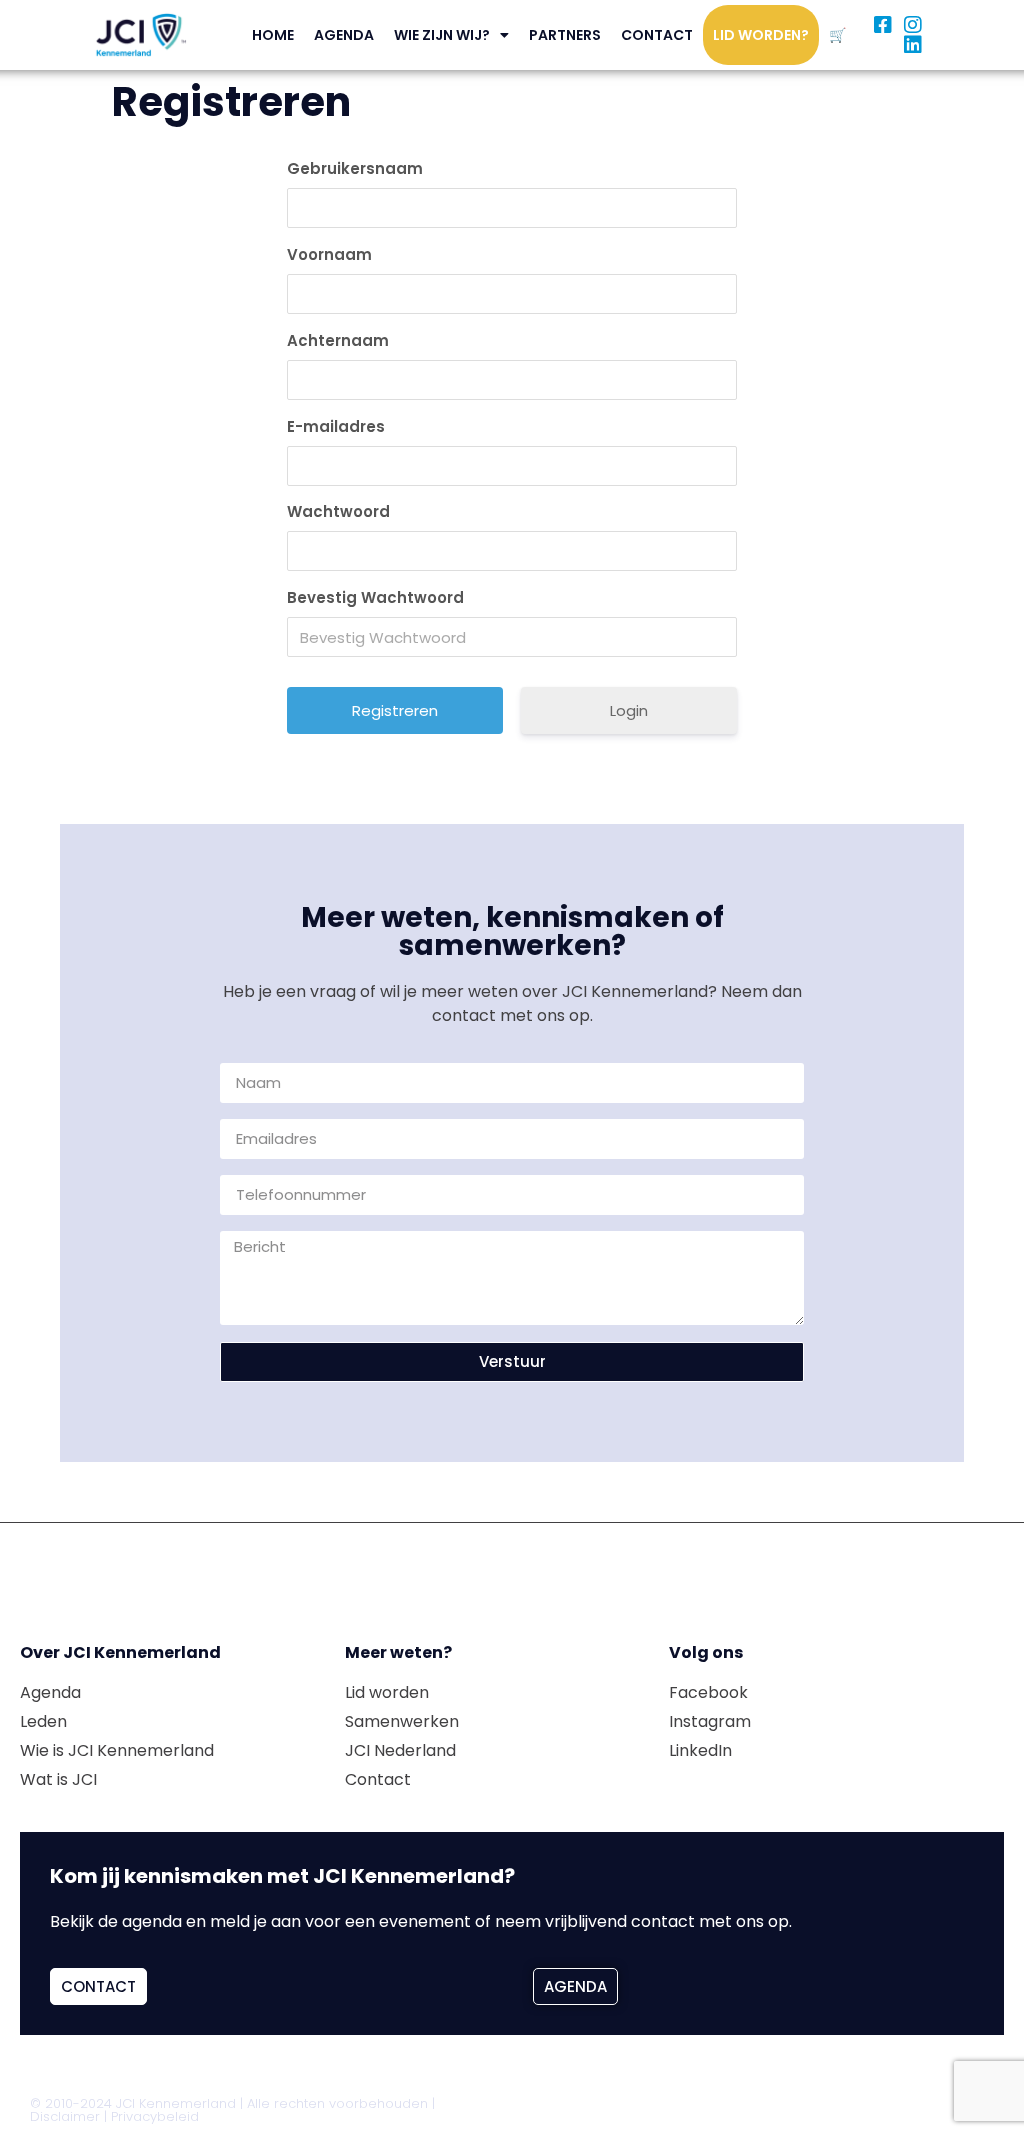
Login (629, 710)
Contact (657, 35)
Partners (565, 35)
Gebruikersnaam (355, 168)
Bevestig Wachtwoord (375, 597)
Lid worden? (761, 35)
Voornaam (329, 254)
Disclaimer (65, 2116)
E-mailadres (336, 426)
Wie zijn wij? (442, 35)
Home (273, 35)
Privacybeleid (155, 2116)
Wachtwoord (338, 511)
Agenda (344, 35)
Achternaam (338, 340)
